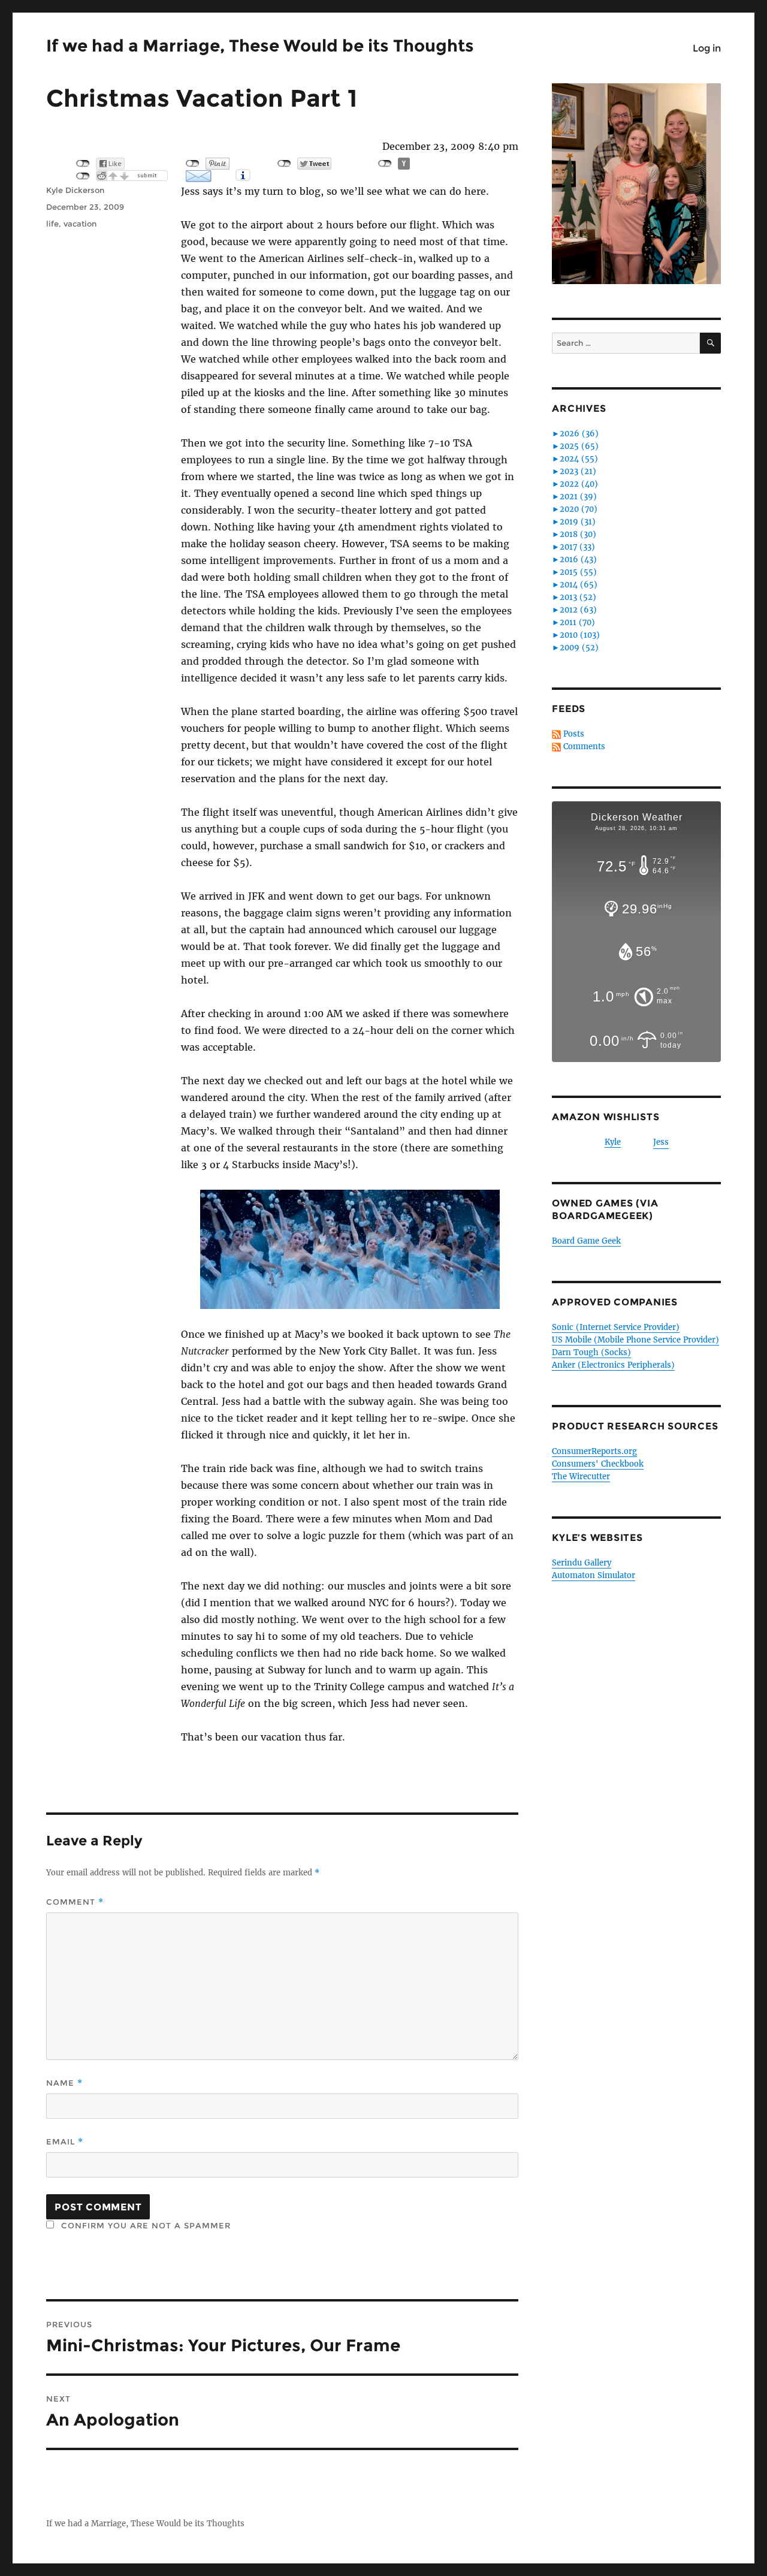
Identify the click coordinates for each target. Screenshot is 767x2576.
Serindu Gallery (582, 1563)
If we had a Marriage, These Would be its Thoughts (260, 46)
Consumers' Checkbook (598, 1464)
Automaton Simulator (594, 1575)
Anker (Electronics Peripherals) (613, 1365)
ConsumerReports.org (594, 1451)
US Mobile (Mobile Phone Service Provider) (635, 1340)
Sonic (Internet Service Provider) (616, 1327)
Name (64, 2083)
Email (65, 2142)
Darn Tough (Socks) (591, 1352)
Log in (707, 48)
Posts (574, 734)
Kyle (613, 1142)
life (52, 224)
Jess (661, 1142)
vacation (80, 224)
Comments (584, 746)
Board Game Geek (586, 1241)
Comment (75, 1902)
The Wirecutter (581, 1476)
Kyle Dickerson (75, 190)
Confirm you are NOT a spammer (144, 2225)
